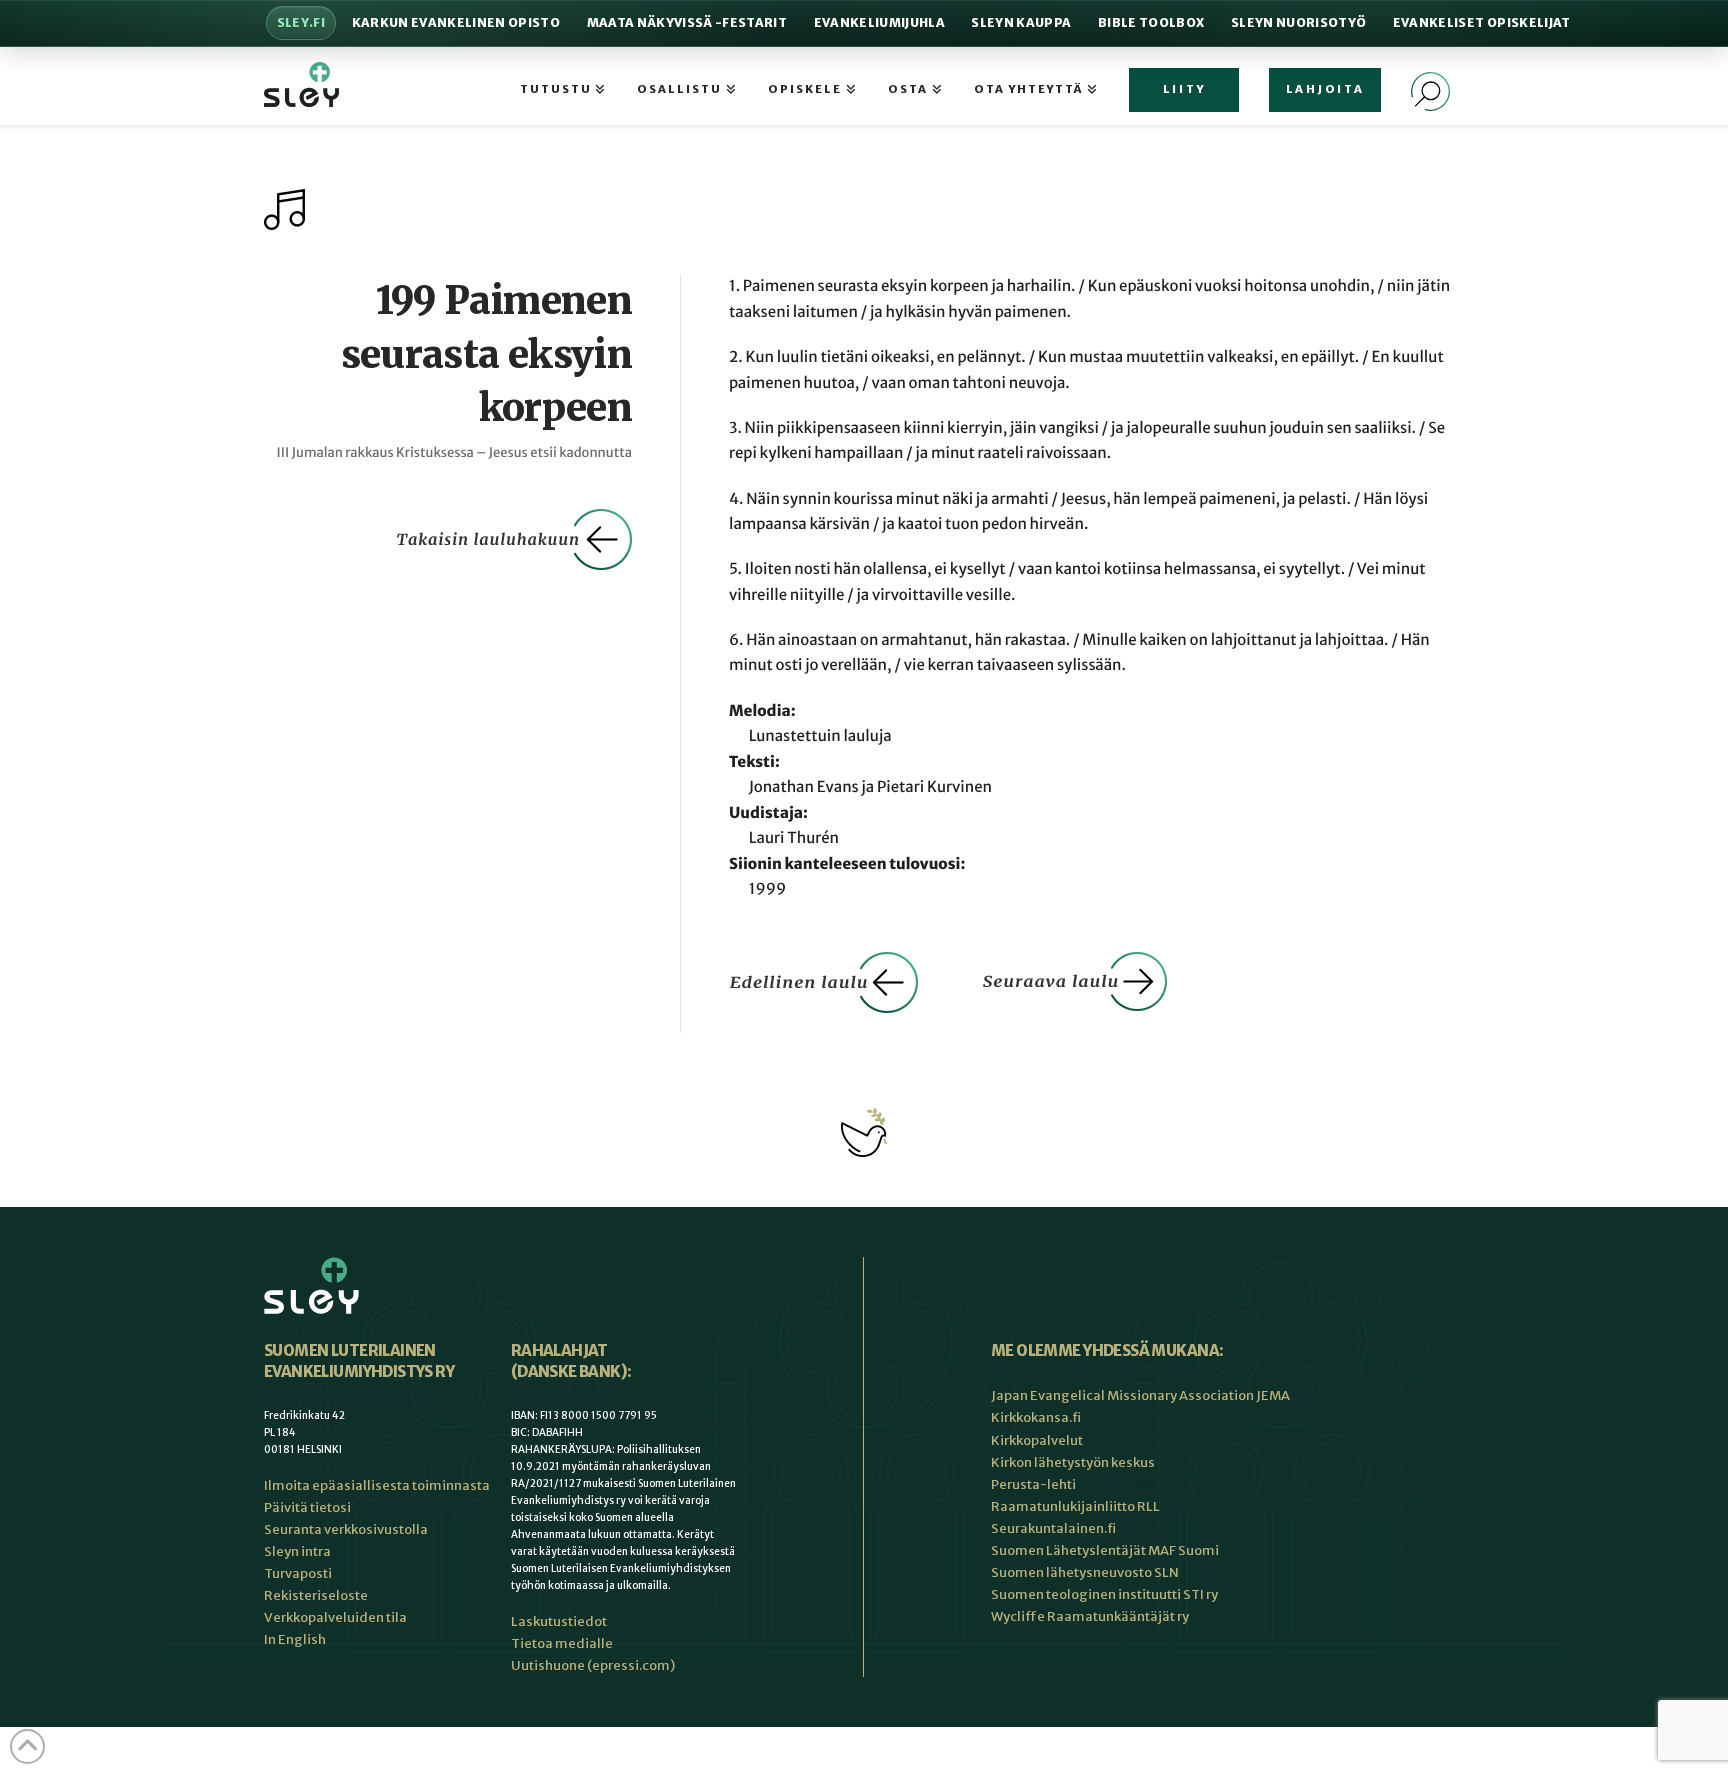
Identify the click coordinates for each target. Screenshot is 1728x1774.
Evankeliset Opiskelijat (1482, 22)
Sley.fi (301, 22)
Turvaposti (298, 1573)
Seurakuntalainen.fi (1053, 1528)
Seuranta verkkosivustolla (346, 1529)
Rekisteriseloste (316, 1595)
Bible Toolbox (1151, 22)
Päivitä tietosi (307, 1507)
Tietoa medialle (562, 1643)
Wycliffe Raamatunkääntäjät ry (1090, 1616)
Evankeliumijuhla (879, 22)
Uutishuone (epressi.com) (593, 1665)
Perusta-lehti (1033, 1484)
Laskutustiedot (559, 1621)
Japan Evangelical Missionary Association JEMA (1140, 1395)
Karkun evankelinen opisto (456, 22)
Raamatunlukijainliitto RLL (1075, 1506)
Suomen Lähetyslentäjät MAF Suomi (1105, 1550)
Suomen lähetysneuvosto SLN (1085, 1572)
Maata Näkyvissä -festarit (687, 22)
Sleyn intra (297, 1551)
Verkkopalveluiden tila (335, 1617)
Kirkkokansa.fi (1036, 1417)
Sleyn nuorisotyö (1298, 22)
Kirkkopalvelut (1037, 1440)
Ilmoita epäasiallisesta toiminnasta (377, 1485)
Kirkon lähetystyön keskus (1073, 1462)
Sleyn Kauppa (1021, 22)
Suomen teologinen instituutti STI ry (1104, 1594)
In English (295, 1639)
